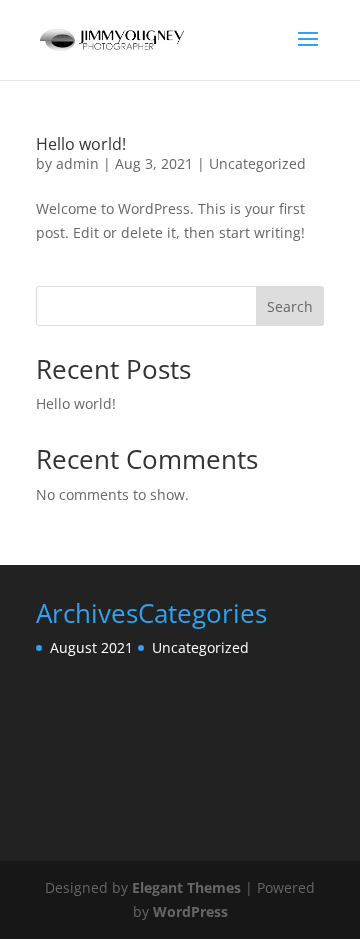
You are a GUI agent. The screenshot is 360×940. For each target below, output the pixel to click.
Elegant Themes (186, 887)
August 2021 (91, 647)
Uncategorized (257, 163)
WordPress (190, 911)
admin (77, 163)
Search (290, 306)
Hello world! (81, 144)
